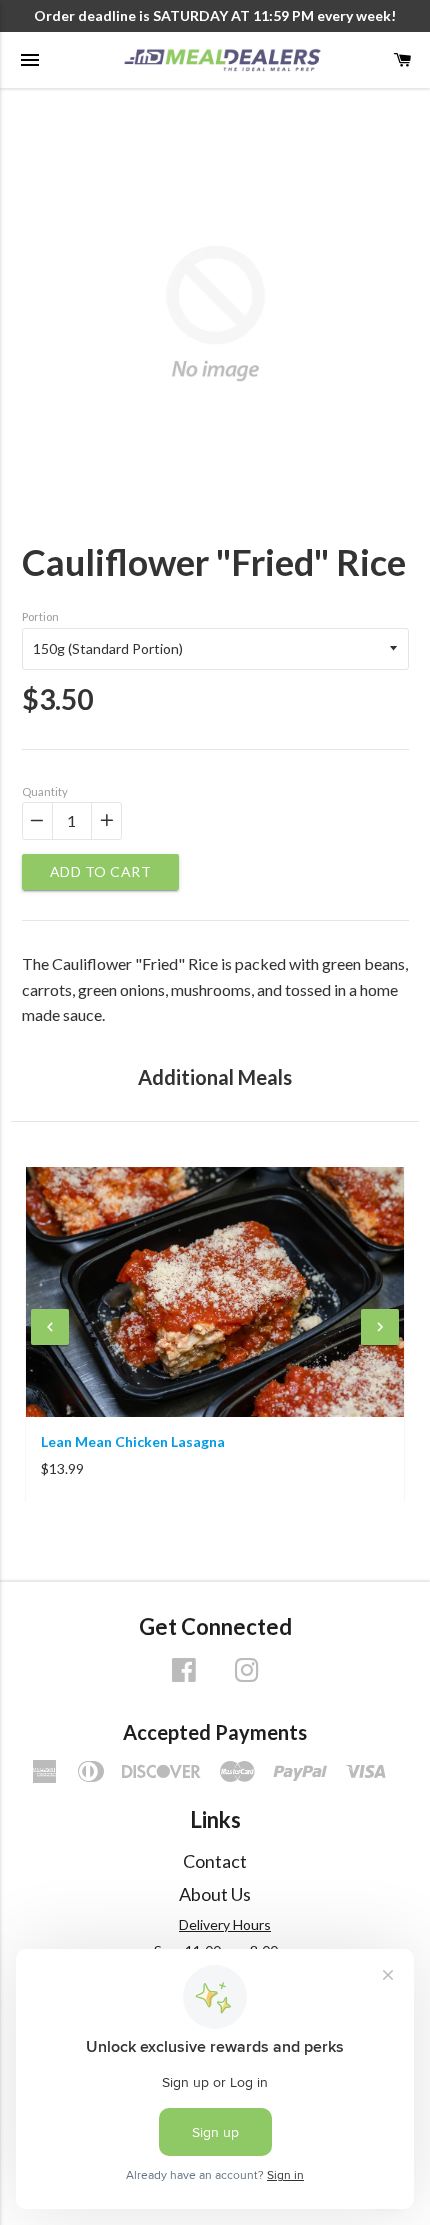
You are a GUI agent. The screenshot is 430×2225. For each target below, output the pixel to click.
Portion (40, 616)
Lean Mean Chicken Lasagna (133, 1441)
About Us (215, 1894)
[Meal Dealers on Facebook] (184, 1676)
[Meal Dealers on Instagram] (247, 1676)
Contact (215, 1861)
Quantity (45, 791)
